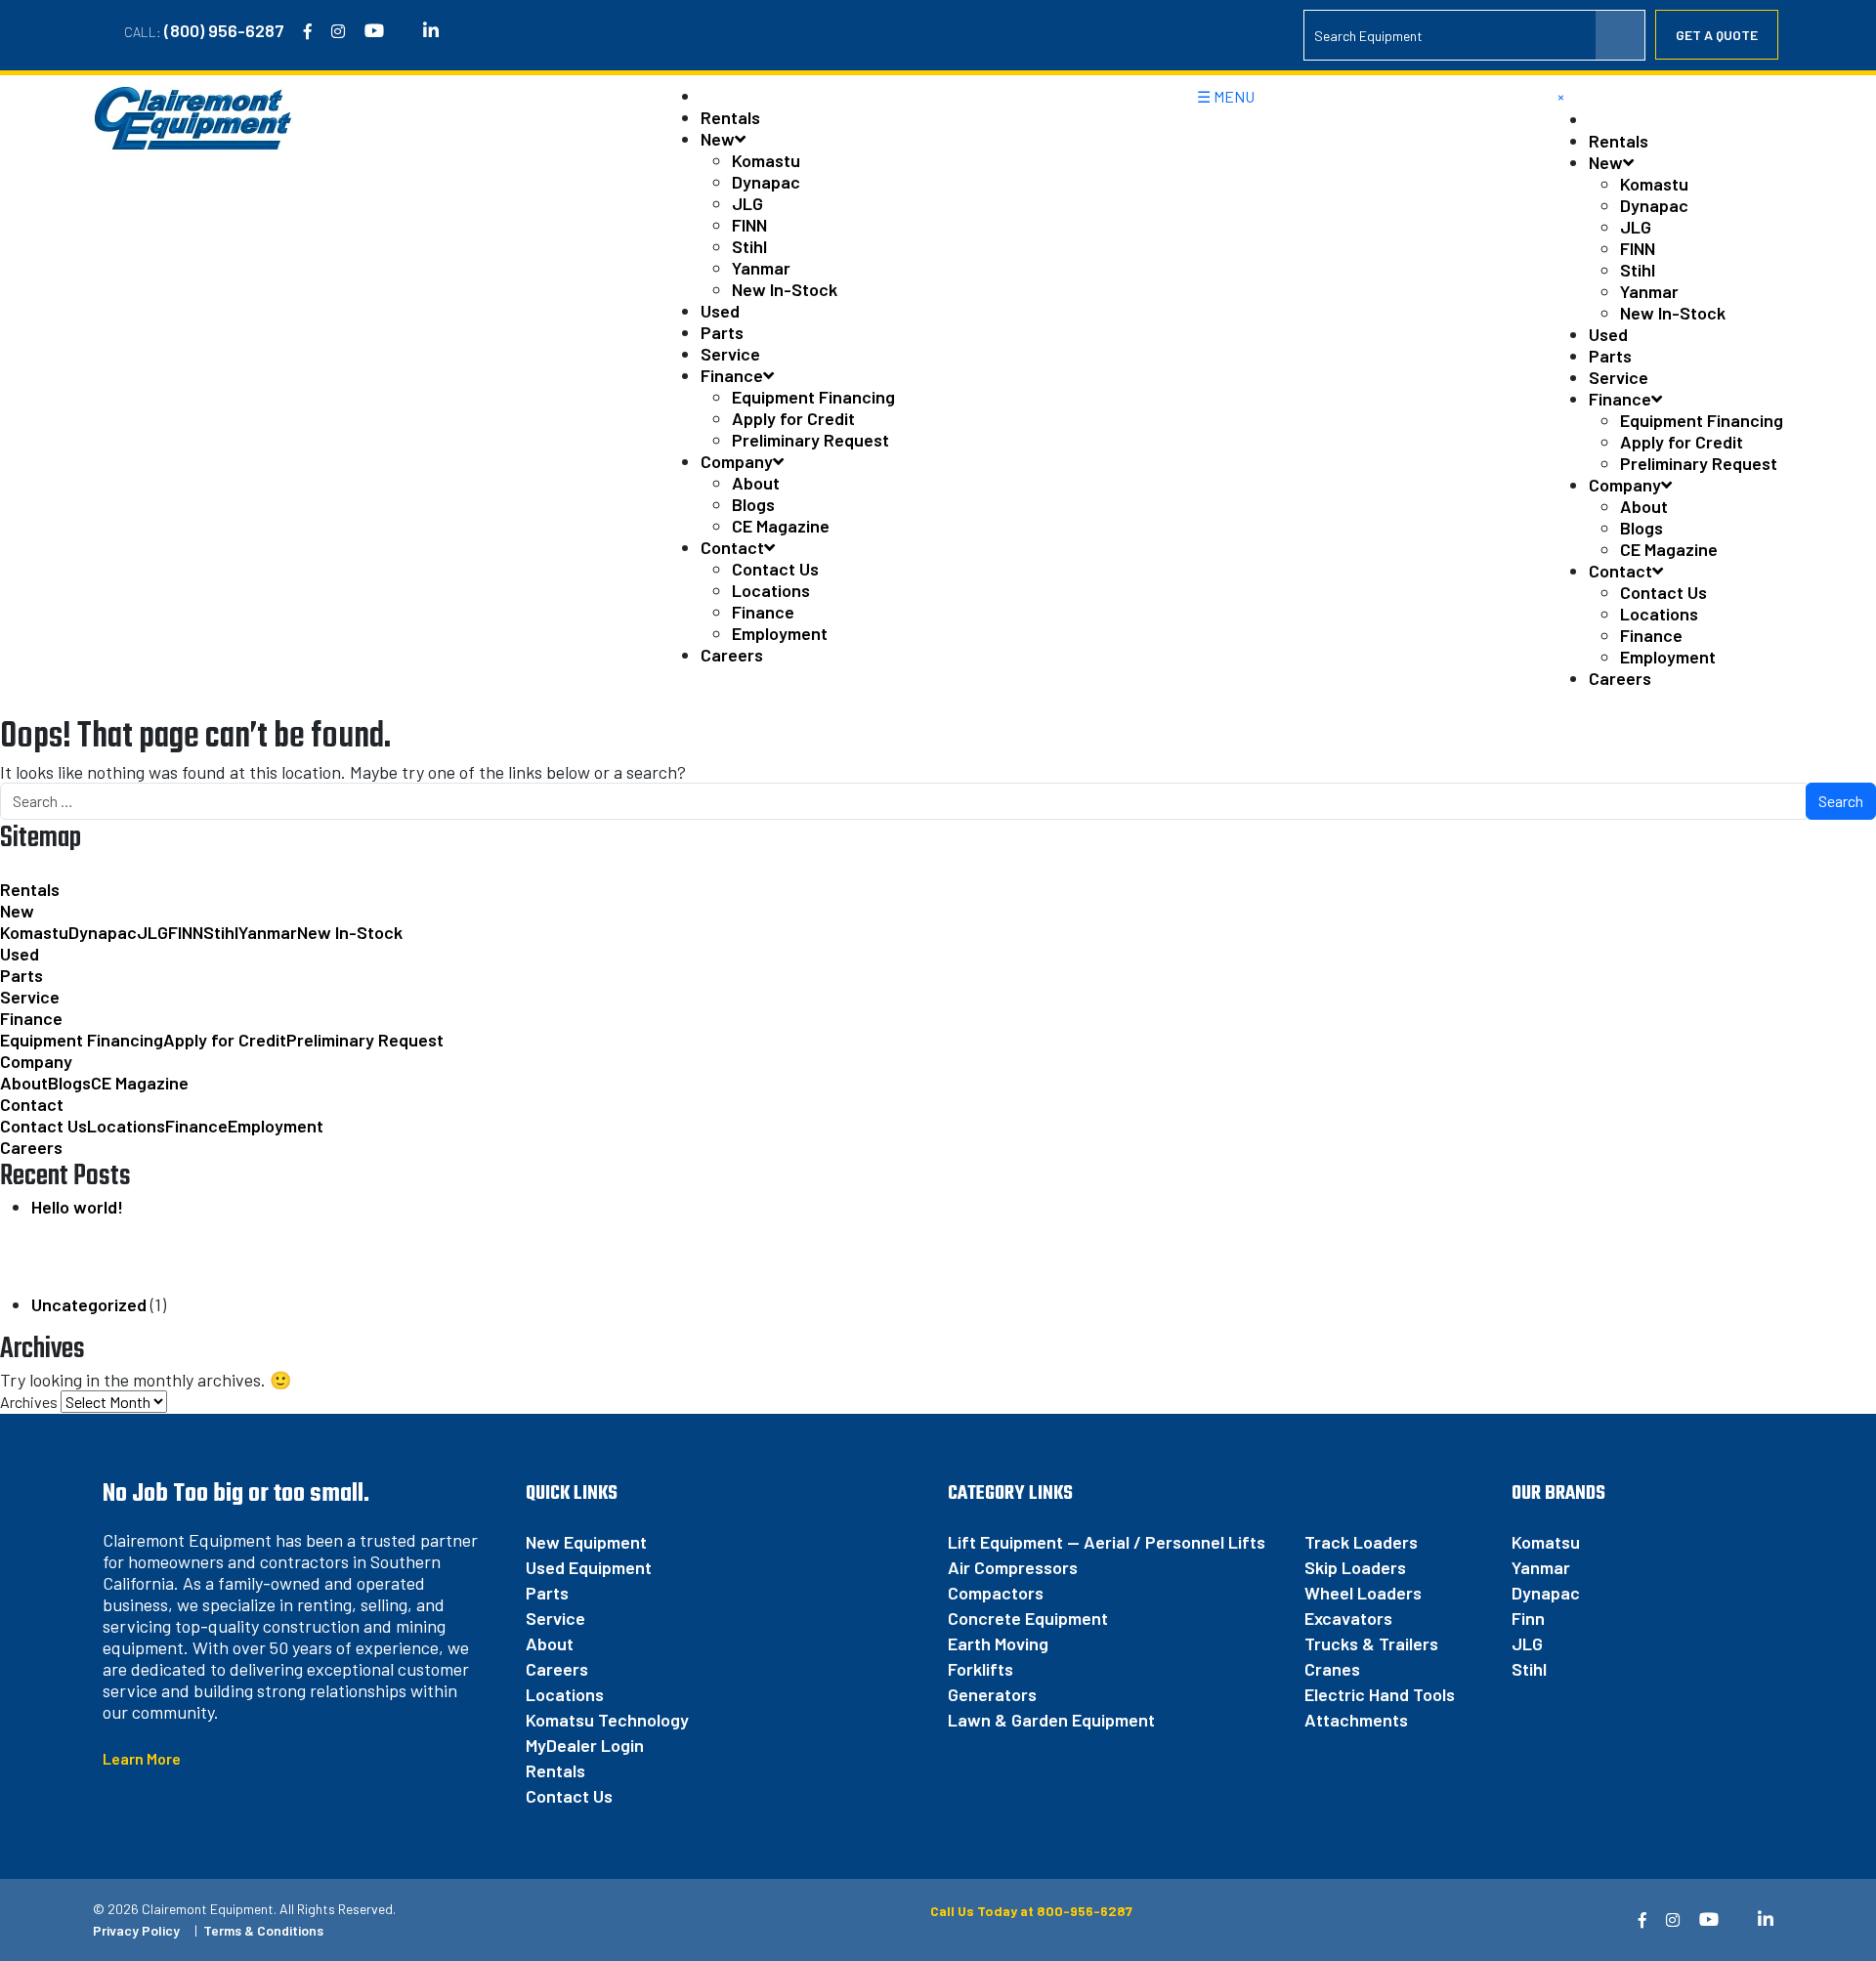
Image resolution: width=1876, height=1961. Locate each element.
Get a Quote (1717, 35)
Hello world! (77, 1207)
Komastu (766, 160)
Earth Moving (998, 1643)
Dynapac (766, 182)
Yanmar (761, 268)
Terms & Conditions (263, 1930)
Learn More (142, 1758)
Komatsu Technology (607, 1720)
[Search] (1620, 35)
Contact (732, 547)
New (718, 139)
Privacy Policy (136, 1930)
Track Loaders (1361, 1542)
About (756, 483)
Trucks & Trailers (1371, 1643)
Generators (992, 1694)
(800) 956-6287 (224, 30)
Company (737, 461)
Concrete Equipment (1028, 1618)
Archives (29, 1402)
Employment (780, 633)
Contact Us (775, 569)
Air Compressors (1013, 1567)
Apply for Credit (793, 418)
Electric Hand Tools (1380, 1694)
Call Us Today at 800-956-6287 (1030, 1911)
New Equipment (586, 1542)
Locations (771, 590)
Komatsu (1546, 1542)
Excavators (1348, 1618)
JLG (747, 203)
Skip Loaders (1355, 1567)
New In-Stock (785, 289)
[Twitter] (404, 31)
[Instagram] (338, 31)
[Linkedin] (431, 31)
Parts (722, 332)
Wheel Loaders (1363, 1593)
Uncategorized (89, 1304)
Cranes (1332, 1669)
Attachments (1356, 1720)
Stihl (749, 246)
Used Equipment (589, 1567)
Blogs (753, 504)
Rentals (730, 117)
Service (730, 354)
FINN (749, 225)
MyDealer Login (585, 1745)
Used (720, 311)
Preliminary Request (810, 440)
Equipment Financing (813, 397)
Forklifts (981, 1669)
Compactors (996, 1593)
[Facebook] (308, 31)
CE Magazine (781, 526)
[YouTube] (374, 31)
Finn (1528, 1618)
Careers (732, 655)
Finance (732, 375)
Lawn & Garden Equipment (1051, 1720)
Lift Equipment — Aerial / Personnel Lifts (1107, 1542)
